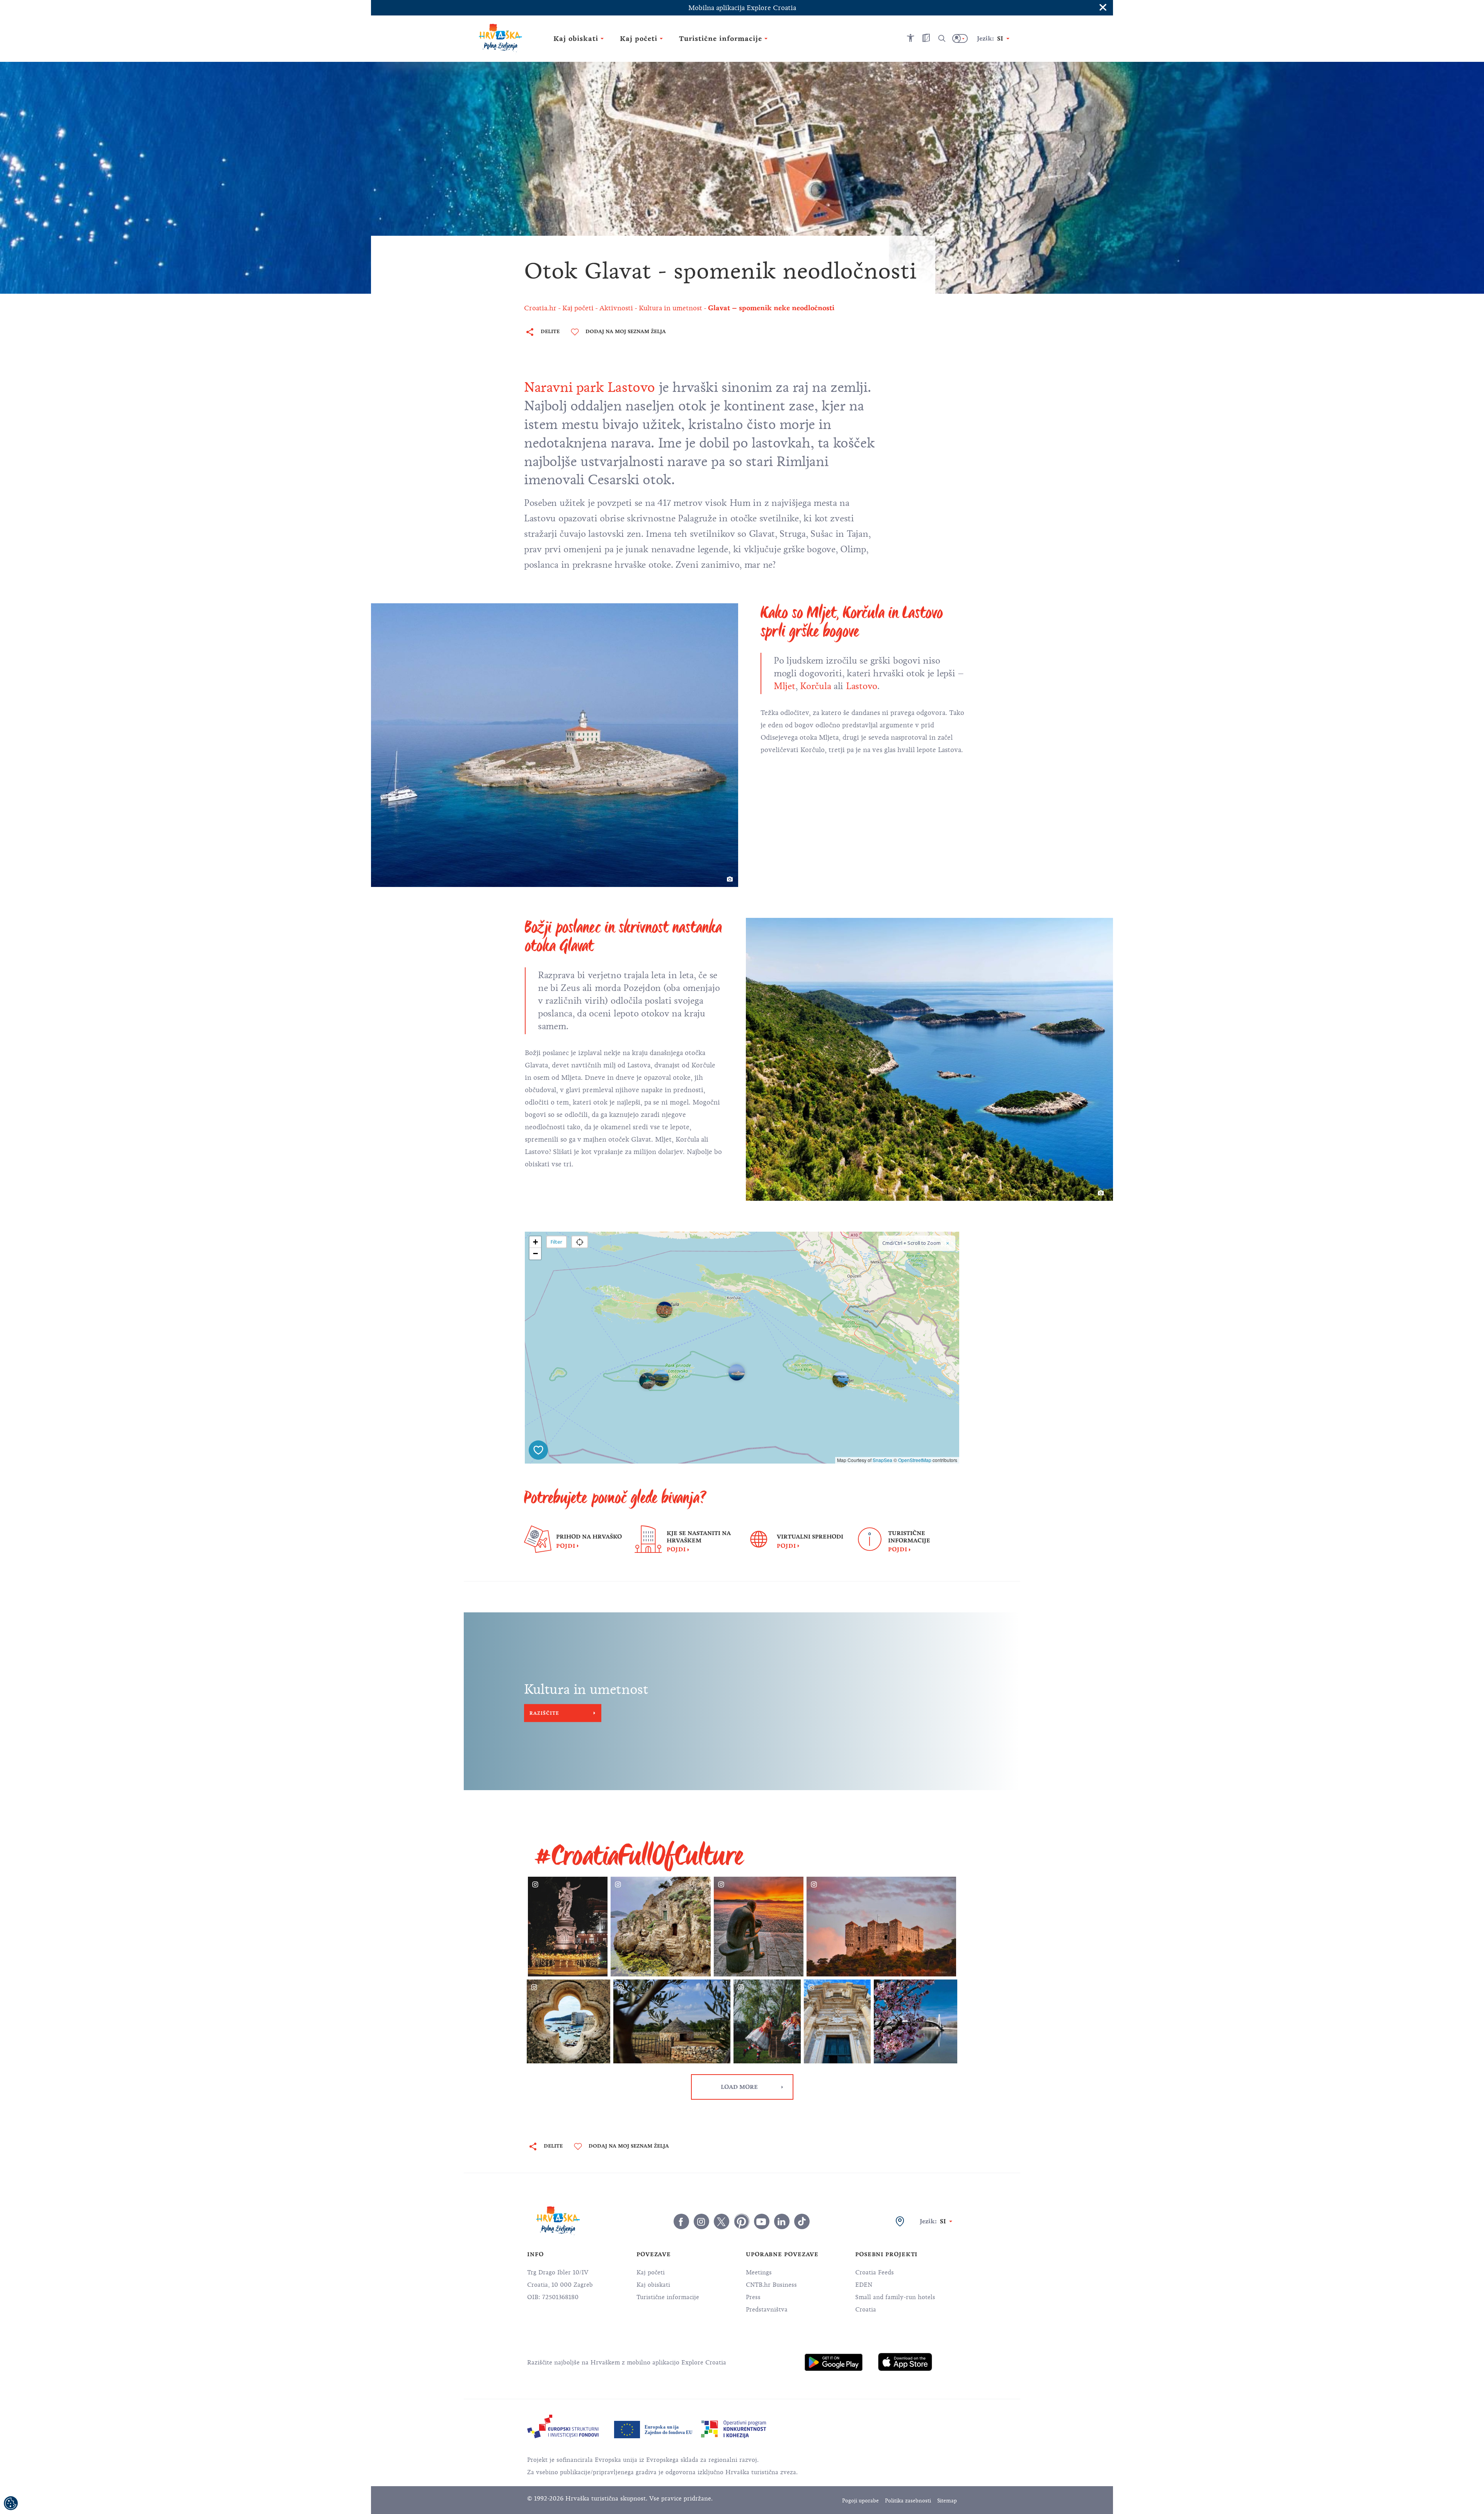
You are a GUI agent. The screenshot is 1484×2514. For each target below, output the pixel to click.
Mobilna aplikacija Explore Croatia (742, 8)
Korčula (814, 686)
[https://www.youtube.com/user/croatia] (762, 2221)
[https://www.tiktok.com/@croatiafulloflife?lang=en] (802, 2221)
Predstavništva (767, 2310)
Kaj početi (651, 2272)
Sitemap (947, 2501)
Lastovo (862, 686)
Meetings (759, 2272)
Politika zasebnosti (908, 2501)
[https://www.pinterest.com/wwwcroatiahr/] (742, 2221)
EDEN (864, 2285)
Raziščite (544, 1713)
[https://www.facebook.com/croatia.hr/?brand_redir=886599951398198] (681, 2221)
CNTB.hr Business (771, 2285)
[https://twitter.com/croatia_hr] (722, 2221)
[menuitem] (834, 2362)
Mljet (785, 686)
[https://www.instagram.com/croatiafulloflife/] (701, 2221)
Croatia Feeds (875, 2272)
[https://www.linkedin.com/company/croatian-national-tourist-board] (782, 2221)
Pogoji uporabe (860, 2501)
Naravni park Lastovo (590, 387)
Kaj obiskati (653, 2285)
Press (753, 2297)
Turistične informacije (668, 2297)
